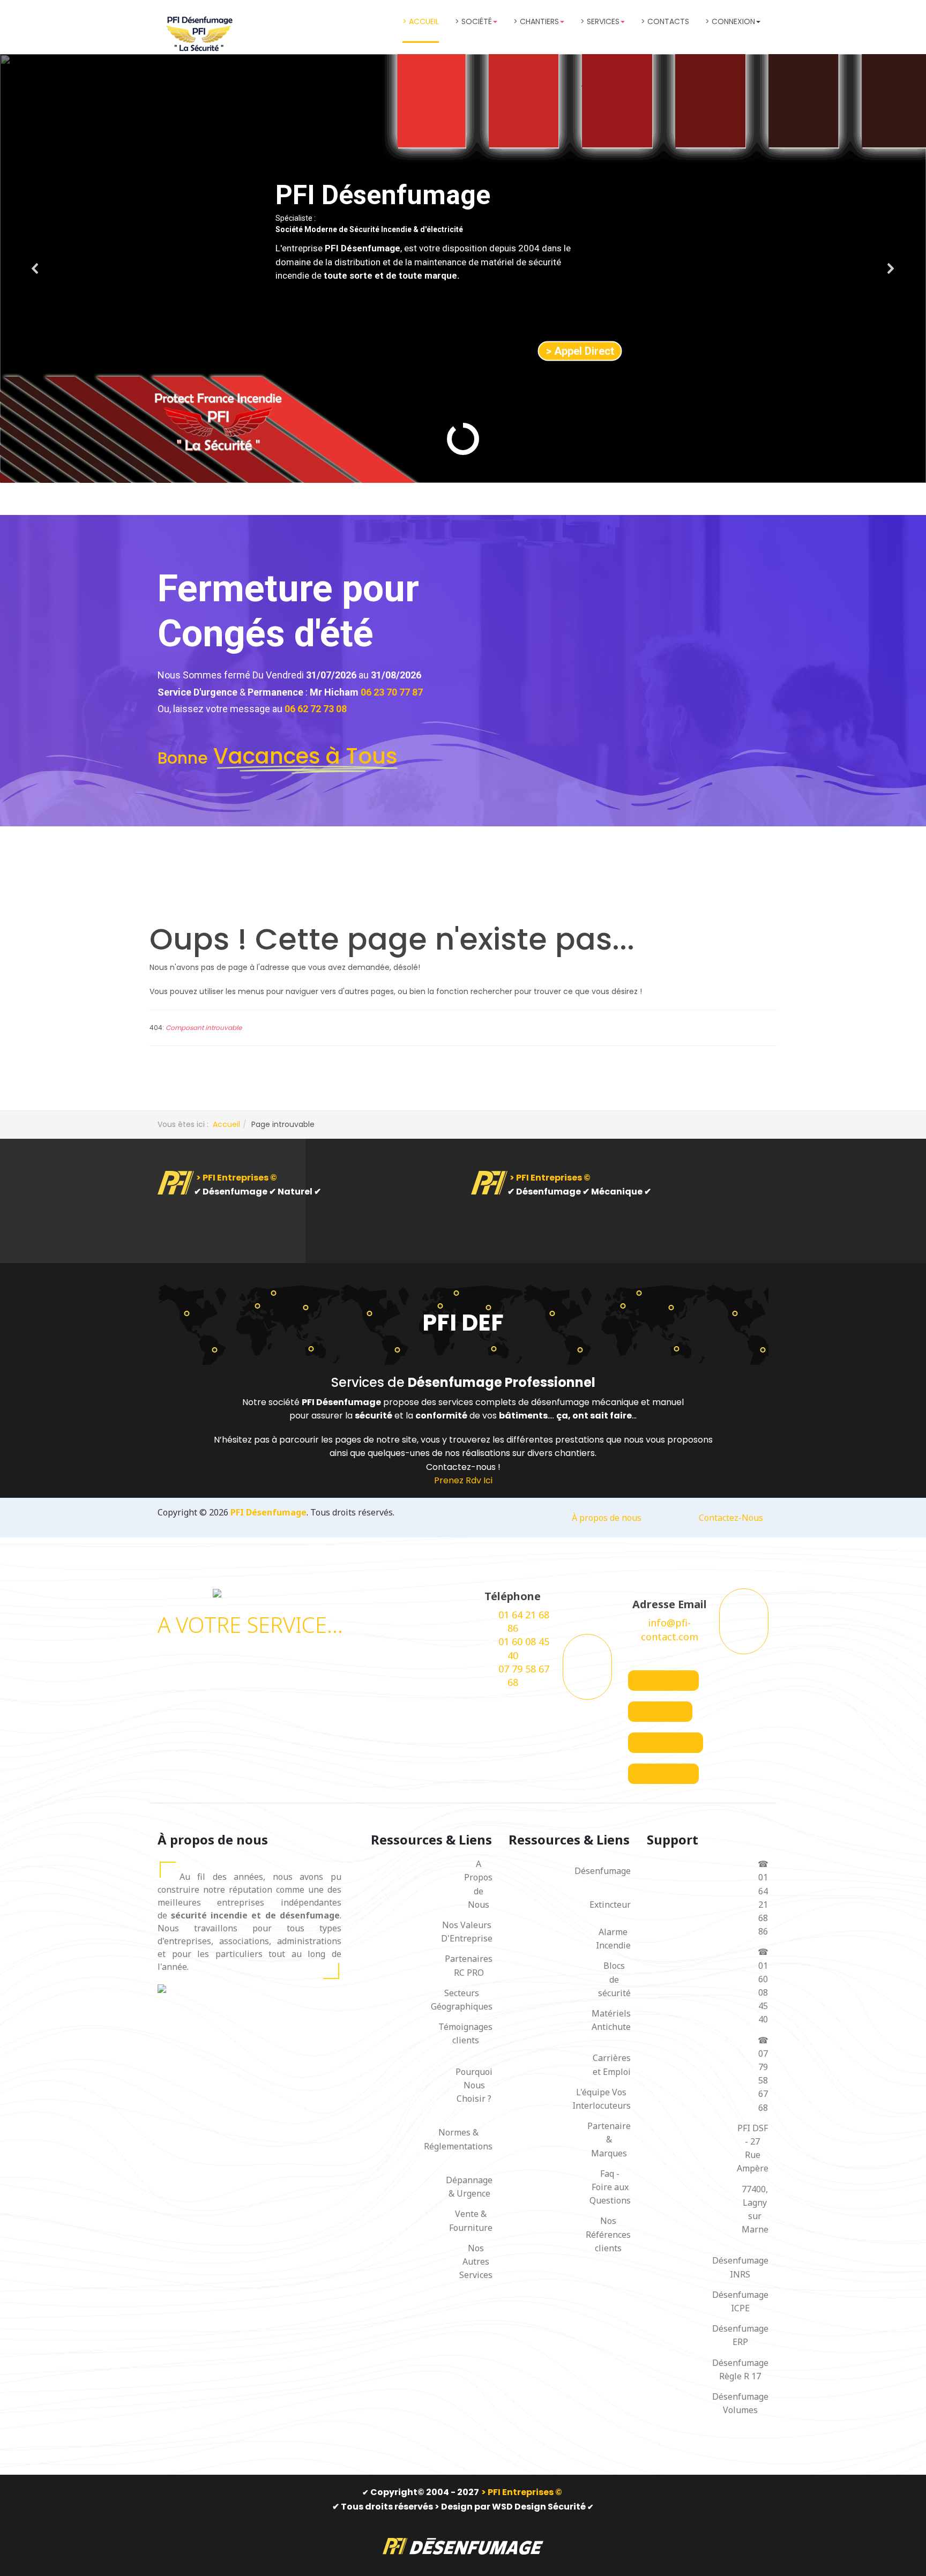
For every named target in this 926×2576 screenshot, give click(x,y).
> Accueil (421, 21)
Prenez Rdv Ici (463, 1480)
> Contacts (665, 21)
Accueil (226, 1124)
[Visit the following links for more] (663, 1681)
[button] (35, 268)
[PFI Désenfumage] (198, 34)
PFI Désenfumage (268, 1512)
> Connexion (730, 21)
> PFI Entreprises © (237, 1178)
